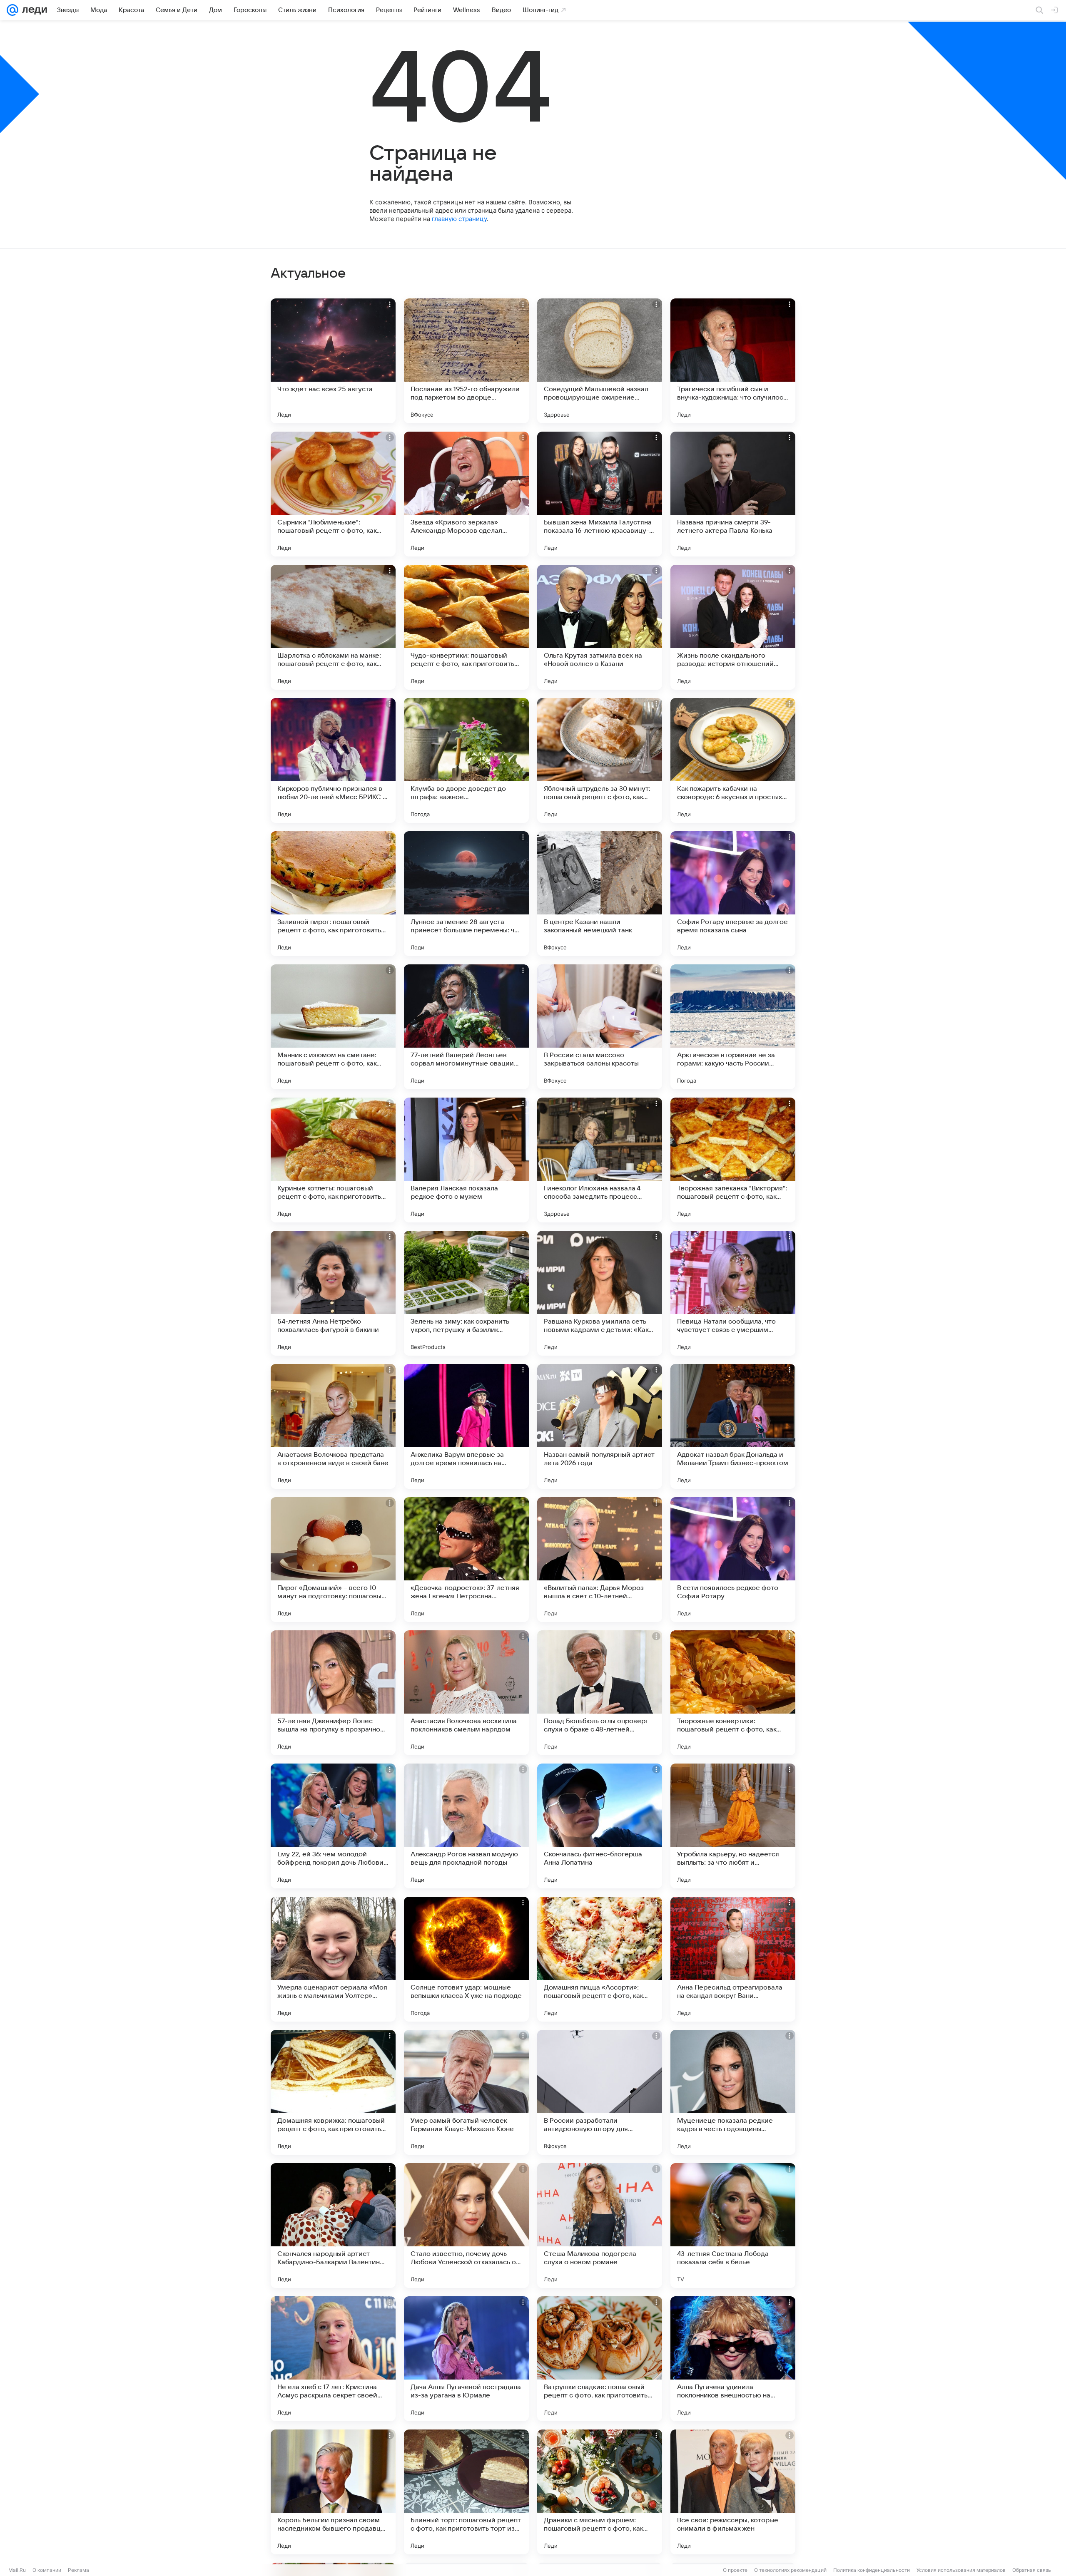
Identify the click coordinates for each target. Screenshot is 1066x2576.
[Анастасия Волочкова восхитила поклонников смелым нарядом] (466, 1693)
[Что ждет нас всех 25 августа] (333, 361)
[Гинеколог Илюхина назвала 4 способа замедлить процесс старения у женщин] (600, 1160)
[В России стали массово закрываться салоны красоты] (600, 1027)
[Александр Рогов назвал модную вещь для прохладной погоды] (466, 1826)
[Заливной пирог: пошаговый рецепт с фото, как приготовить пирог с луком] (333, 894)
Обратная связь (1032, 2570)
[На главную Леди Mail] (33, 10)
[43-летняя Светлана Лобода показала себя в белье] (733, 2226)
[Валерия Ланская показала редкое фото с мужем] (466, 1160)
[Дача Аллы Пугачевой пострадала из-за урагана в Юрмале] (466, 2359)
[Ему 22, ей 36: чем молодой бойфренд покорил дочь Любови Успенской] (333, 1826)
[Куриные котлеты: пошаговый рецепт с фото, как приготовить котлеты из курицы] (333, 1160)
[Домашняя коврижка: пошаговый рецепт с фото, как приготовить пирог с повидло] (333, 2092)
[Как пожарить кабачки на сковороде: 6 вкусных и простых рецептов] (733, 760)
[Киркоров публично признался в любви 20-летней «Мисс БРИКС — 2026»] (333, 760)
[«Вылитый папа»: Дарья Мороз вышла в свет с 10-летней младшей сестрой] (600, 1560)
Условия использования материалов (961, 2570)
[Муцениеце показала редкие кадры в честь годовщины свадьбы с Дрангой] (733, 2092)
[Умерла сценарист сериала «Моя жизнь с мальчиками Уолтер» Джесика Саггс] (333, 1959)
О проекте (735, 2570)
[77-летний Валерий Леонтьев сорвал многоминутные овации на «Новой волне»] (466, 1027)
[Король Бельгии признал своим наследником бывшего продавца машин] (333, 2492)
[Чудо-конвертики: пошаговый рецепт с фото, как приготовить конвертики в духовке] (466, 627)
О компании (47, 2570)
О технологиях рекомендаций (790, 2570)
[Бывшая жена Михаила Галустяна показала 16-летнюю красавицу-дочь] (600, 494)
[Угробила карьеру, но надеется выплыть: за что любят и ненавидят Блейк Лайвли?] (733, 1826)
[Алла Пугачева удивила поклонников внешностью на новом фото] (733, 2359)
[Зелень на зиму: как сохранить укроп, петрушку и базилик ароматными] (466, 1293)
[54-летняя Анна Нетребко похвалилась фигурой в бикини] (333, 1293)
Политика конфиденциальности (872, 2570)
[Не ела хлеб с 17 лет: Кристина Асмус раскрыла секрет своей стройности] (333, 2359)
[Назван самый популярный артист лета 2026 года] (600, 1426)
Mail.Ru (17, 2570)
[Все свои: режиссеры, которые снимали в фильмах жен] (733, 2492)
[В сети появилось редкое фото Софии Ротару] (733, 1560)
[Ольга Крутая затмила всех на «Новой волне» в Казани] (600, 627)
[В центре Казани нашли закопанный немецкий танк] (600, 894)
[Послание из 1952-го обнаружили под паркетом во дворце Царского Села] (466, 361)
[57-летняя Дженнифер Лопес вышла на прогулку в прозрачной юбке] (333, 1693)
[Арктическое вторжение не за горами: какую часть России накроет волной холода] (733, 1027)
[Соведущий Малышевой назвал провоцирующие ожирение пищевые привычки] (600, 361)
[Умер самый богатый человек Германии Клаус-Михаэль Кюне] (466, 2092)
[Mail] (12, 10)
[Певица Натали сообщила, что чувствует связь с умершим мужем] (733, 1293)
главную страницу (459, 219)
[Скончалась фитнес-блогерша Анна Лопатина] (600, 1826)
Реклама (78, 2570)
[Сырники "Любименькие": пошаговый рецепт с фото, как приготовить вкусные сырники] (333, 494)
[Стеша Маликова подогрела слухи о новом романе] (600, 2226)
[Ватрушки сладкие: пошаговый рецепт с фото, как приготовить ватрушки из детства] (600, 2359)
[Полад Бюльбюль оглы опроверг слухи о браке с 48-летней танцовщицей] (600, 1693)
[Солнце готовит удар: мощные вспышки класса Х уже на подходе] (466, 1959)
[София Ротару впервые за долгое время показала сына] (733, 894)
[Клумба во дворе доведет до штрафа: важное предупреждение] (466, 760)
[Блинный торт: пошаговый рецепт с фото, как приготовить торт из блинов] (466, 2492)
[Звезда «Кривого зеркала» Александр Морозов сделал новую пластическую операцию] (466, 494)
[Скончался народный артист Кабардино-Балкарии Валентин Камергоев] (333, 2226)
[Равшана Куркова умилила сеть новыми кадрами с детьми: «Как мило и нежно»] (600, 1293)
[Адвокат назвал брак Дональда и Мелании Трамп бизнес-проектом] (733, 1426)
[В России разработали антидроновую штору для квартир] (600, 2092)
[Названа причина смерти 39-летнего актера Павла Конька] (733, 494)
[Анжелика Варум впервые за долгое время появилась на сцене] (466, 1426)
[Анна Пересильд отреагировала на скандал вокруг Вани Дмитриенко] (733, 1959)
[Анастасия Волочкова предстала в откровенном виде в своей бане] (333, 1426)
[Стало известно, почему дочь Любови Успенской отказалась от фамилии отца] (466, 2226)
